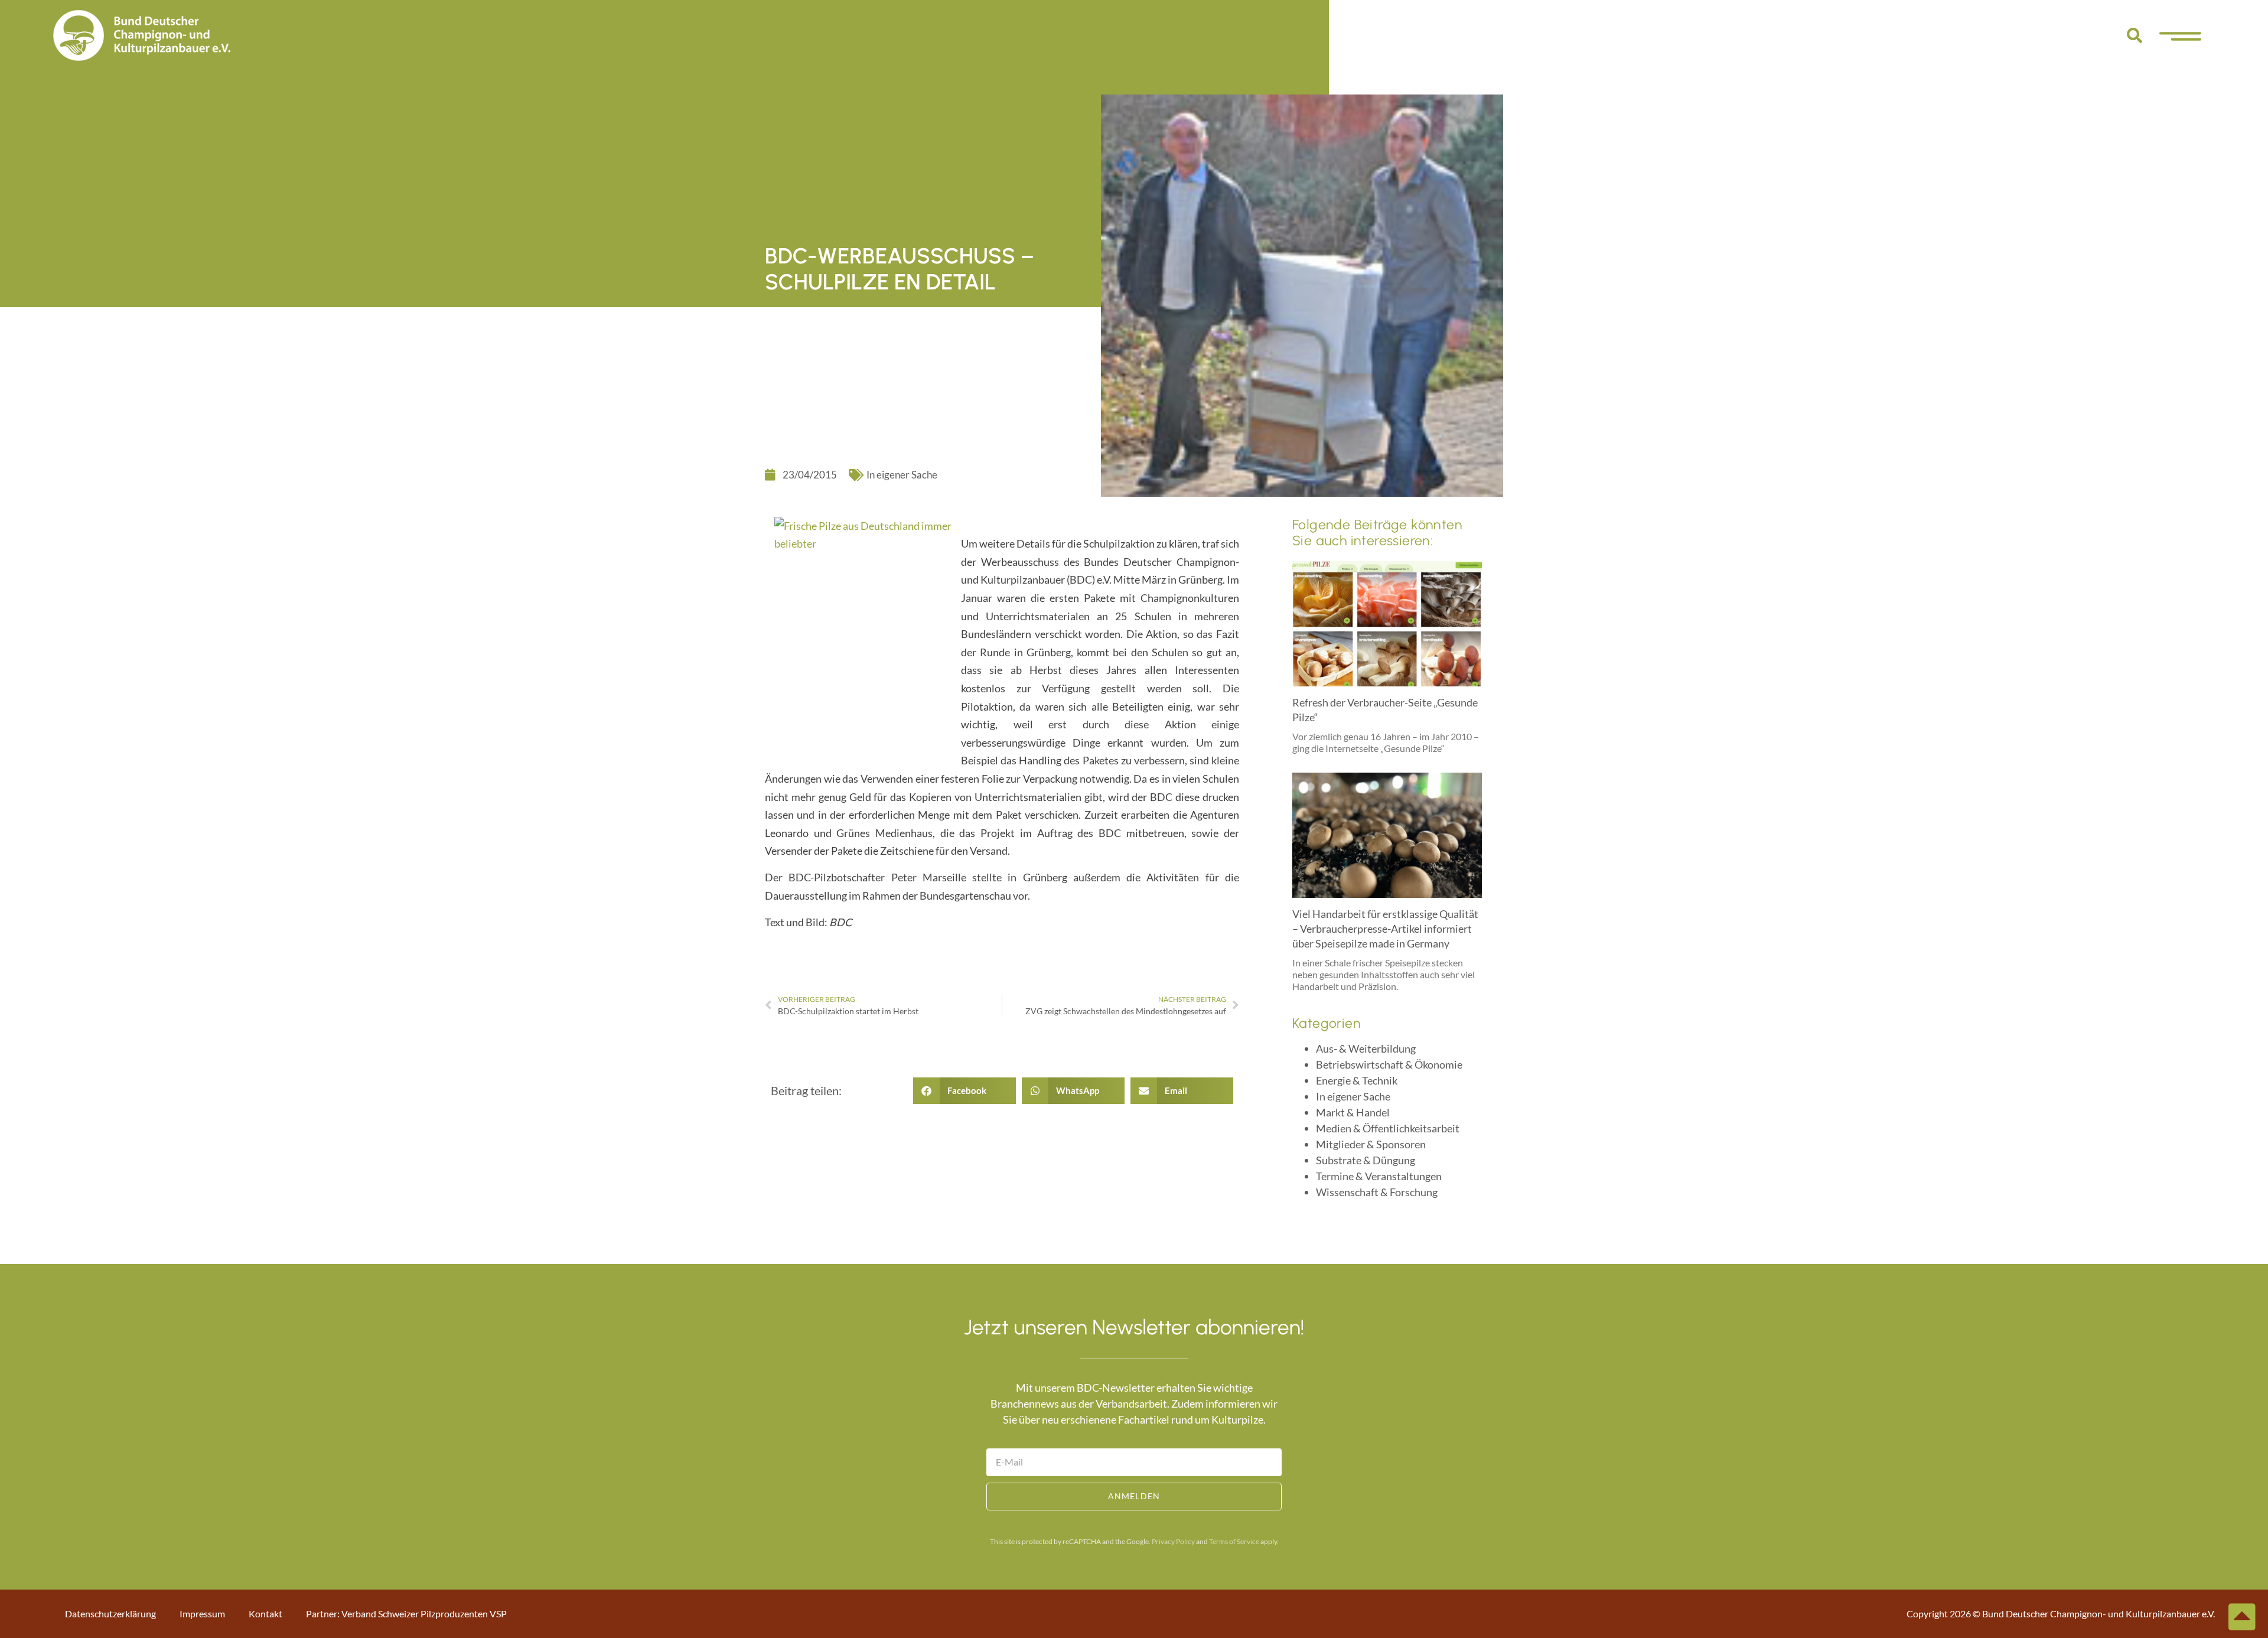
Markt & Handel (1353, 1112)
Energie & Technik (1357, 1080)
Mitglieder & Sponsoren (1371, 1144)
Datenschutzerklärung (110, 1613)
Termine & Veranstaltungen (1379, 1176)
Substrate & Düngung (1366, 1160)
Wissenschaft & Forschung (1377, 1192)
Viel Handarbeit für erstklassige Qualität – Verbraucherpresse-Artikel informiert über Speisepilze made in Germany (1385, 929)
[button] (2135, 35)
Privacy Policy (1173, 1541)
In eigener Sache (902, 475)
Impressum (202, 1613)
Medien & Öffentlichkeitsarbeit (1388, 1128)
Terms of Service (1234, 1541)
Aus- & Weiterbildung (1366, 1048)
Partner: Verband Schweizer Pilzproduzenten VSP (406, 1613)
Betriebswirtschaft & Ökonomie (1389, 1064)
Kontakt (265, 1613)
